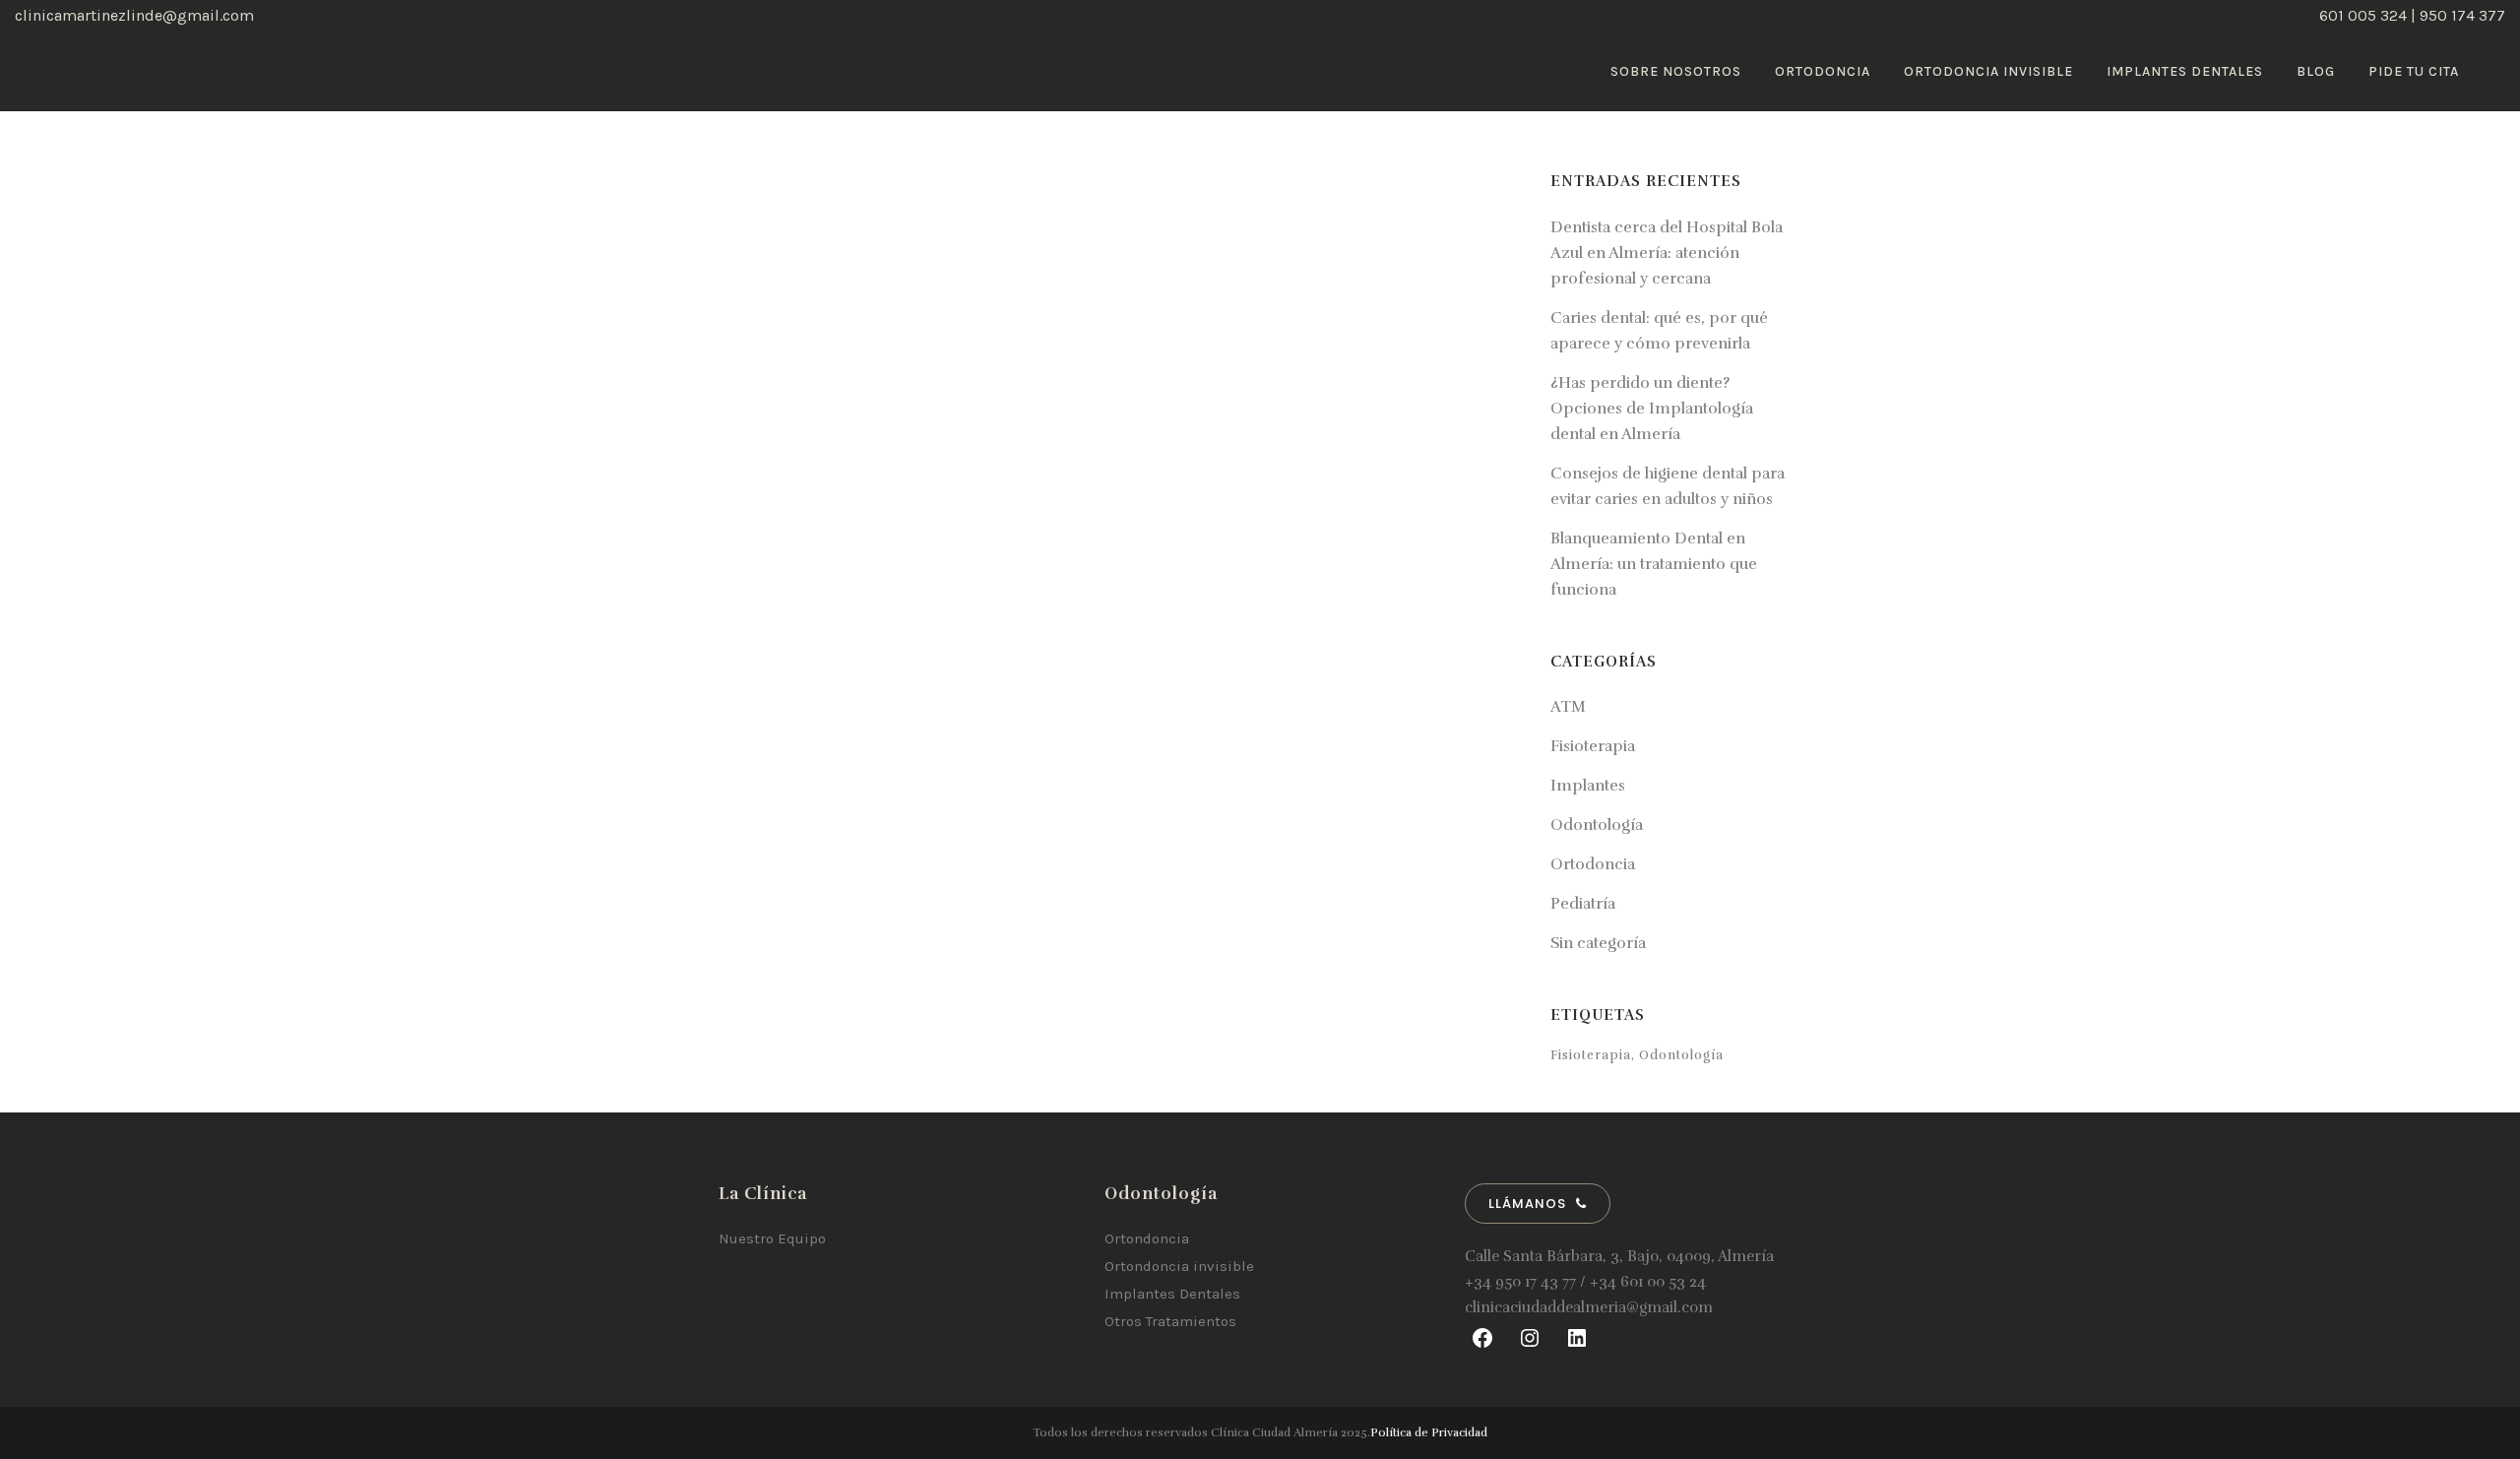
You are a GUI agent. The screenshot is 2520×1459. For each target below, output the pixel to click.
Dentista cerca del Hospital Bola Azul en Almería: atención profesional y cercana (1667, 253)
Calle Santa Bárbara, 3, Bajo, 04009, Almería (1619, 1256)
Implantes (1588, 786)
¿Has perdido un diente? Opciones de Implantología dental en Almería (1652, 409)
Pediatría (1583, 904)
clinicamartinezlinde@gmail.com (134, 15)
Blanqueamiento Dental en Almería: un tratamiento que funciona (1654, 564)
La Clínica (763, 1194)
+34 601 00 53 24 (1648, 1282)
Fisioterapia (1593, 746)
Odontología (1597, 825)
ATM (1568, 707)
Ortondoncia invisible (1179, 1266)
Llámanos (1527, 1204)
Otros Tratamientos (1170, 1321)
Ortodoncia (1593, 864)
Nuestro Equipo (772, 1238)
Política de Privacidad (1429, 1432)
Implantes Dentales (1172, 1294)
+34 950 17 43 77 (1520, 1282)
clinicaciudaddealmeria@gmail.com (1589, 1307)
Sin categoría (1598, 943)
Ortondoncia (1147, 1238)
